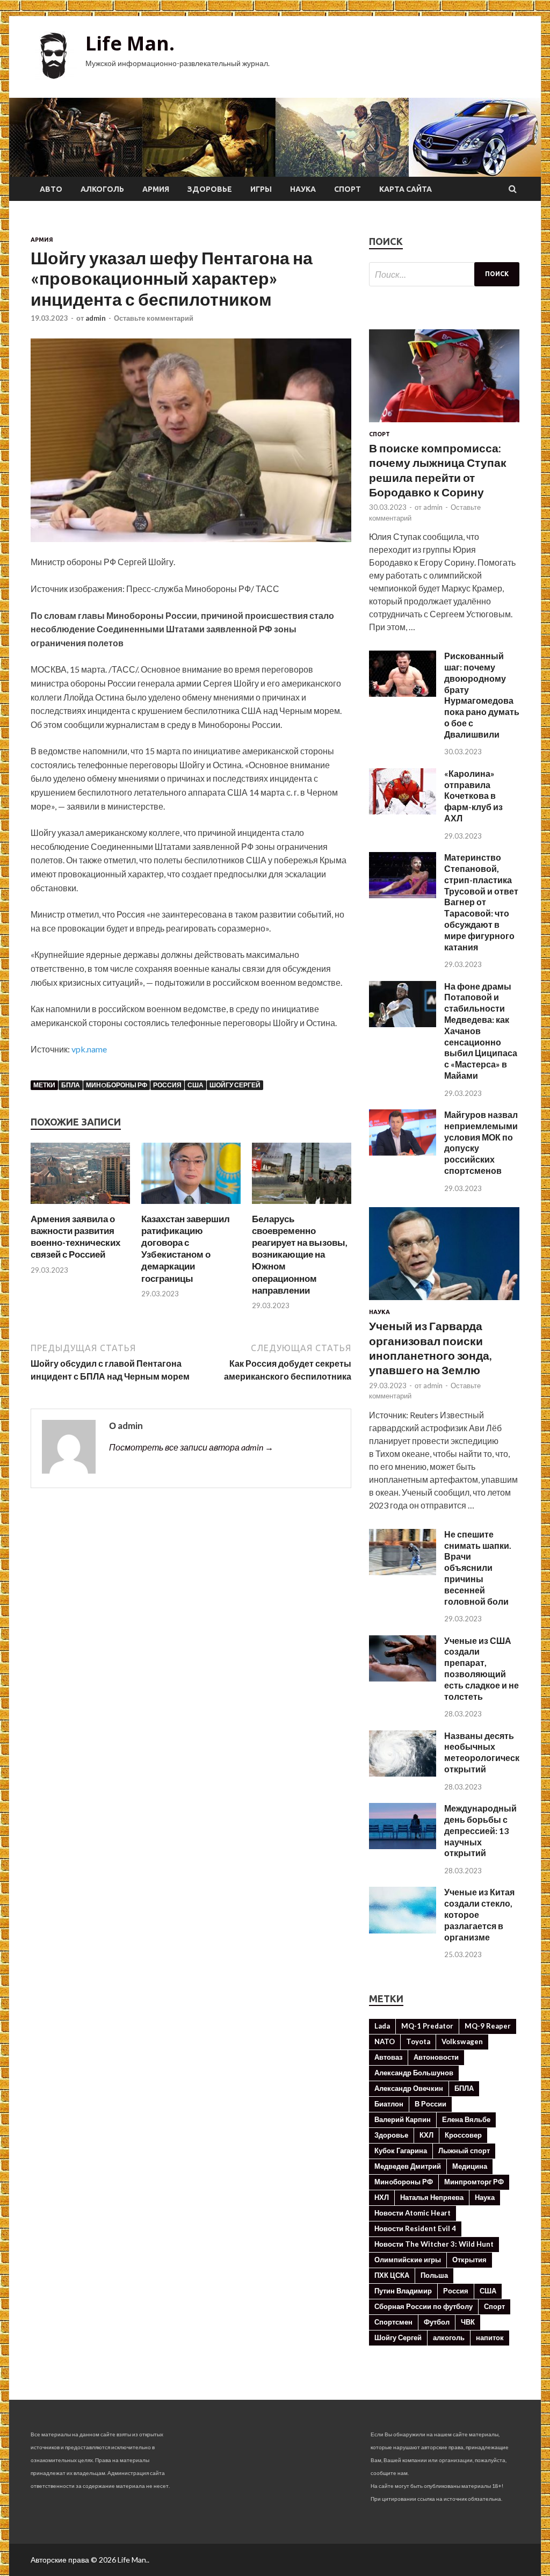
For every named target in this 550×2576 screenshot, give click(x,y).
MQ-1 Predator (427, 2026)
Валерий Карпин (403, 2119)
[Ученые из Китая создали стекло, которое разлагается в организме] (403, 1930)
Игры (261, 189)
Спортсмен (393, 2322)
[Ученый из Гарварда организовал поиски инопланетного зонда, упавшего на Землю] (444, 1302)
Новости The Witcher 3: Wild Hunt (434, 2244)
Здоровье (210, 189)
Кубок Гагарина (401, 2151)
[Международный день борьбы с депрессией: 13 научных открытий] (403, 1846)
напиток (490, 2337)
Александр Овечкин (409, 2088)
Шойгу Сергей (235, 1085)
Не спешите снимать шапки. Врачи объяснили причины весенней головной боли (478, 1568)
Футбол (437, 2322)
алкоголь (449, 2337)
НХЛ (382, 2197)
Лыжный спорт (464, 2151)
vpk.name (89, 1049)
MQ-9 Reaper (488, 2026)
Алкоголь (102, 189)
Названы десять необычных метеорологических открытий (487, 1752)
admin (96, 318)
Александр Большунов (414, 2073)
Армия (156, 189)
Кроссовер (463, 2135)
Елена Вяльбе (466, 2119)
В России (430, 2104)
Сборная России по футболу (424, 2306)
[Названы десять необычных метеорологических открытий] (403, 1773)
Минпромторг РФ (474, 2182)
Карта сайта (406, 189)
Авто (51, 189)
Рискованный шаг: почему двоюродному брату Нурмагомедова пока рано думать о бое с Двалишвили (482, 695)
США (196, 1085)
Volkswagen (462, 2041)
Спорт (348, 189)
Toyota (418, 2041)
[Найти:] (444, 274)
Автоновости (436, 2057)
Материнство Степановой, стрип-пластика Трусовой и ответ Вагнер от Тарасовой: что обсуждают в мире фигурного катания (481, 902)
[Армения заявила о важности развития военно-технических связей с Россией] (80, 1206)
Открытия (469, 2260)
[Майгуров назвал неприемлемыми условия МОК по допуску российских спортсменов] (403, 1152)
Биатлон (389, 2104)
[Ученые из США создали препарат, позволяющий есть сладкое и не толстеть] (403, 1678)
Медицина (470, 2166)
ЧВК (468, 2322)
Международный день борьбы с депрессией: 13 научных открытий (480, 1830)
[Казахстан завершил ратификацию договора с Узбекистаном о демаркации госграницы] (191, 1206)
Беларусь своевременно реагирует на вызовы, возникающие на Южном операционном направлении (300, 1254)
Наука (303, 189)
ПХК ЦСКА (392, 2275)
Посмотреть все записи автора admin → (191, 1447)
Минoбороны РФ (117, 1085)
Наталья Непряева (432, 2197)
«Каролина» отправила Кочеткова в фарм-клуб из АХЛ (473, 796)
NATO (385, 2041)
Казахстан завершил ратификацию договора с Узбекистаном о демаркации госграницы (186, 1248)
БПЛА (71, 1085)
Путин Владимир (403, 2291)
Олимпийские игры (408, 2260)
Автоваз (388, 2057)
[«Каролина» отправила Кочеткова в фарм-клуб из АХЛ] (403, 811)
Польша (434, 2275)
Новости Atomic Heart (412, 2213)
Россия (167, 1085)
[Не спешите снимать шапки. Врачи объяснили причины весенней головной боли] (403, 1572)
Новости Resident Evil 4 (415, 2228)
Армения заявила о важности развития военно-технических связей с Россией (75, 1236)
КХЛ (426, 2135)
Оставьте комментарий (154, 318)
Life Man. (130, 43)
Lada (382, 2026)
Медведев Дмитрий (408, 2166)
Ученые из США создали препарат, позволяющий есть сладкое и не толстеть (482, 1668)
